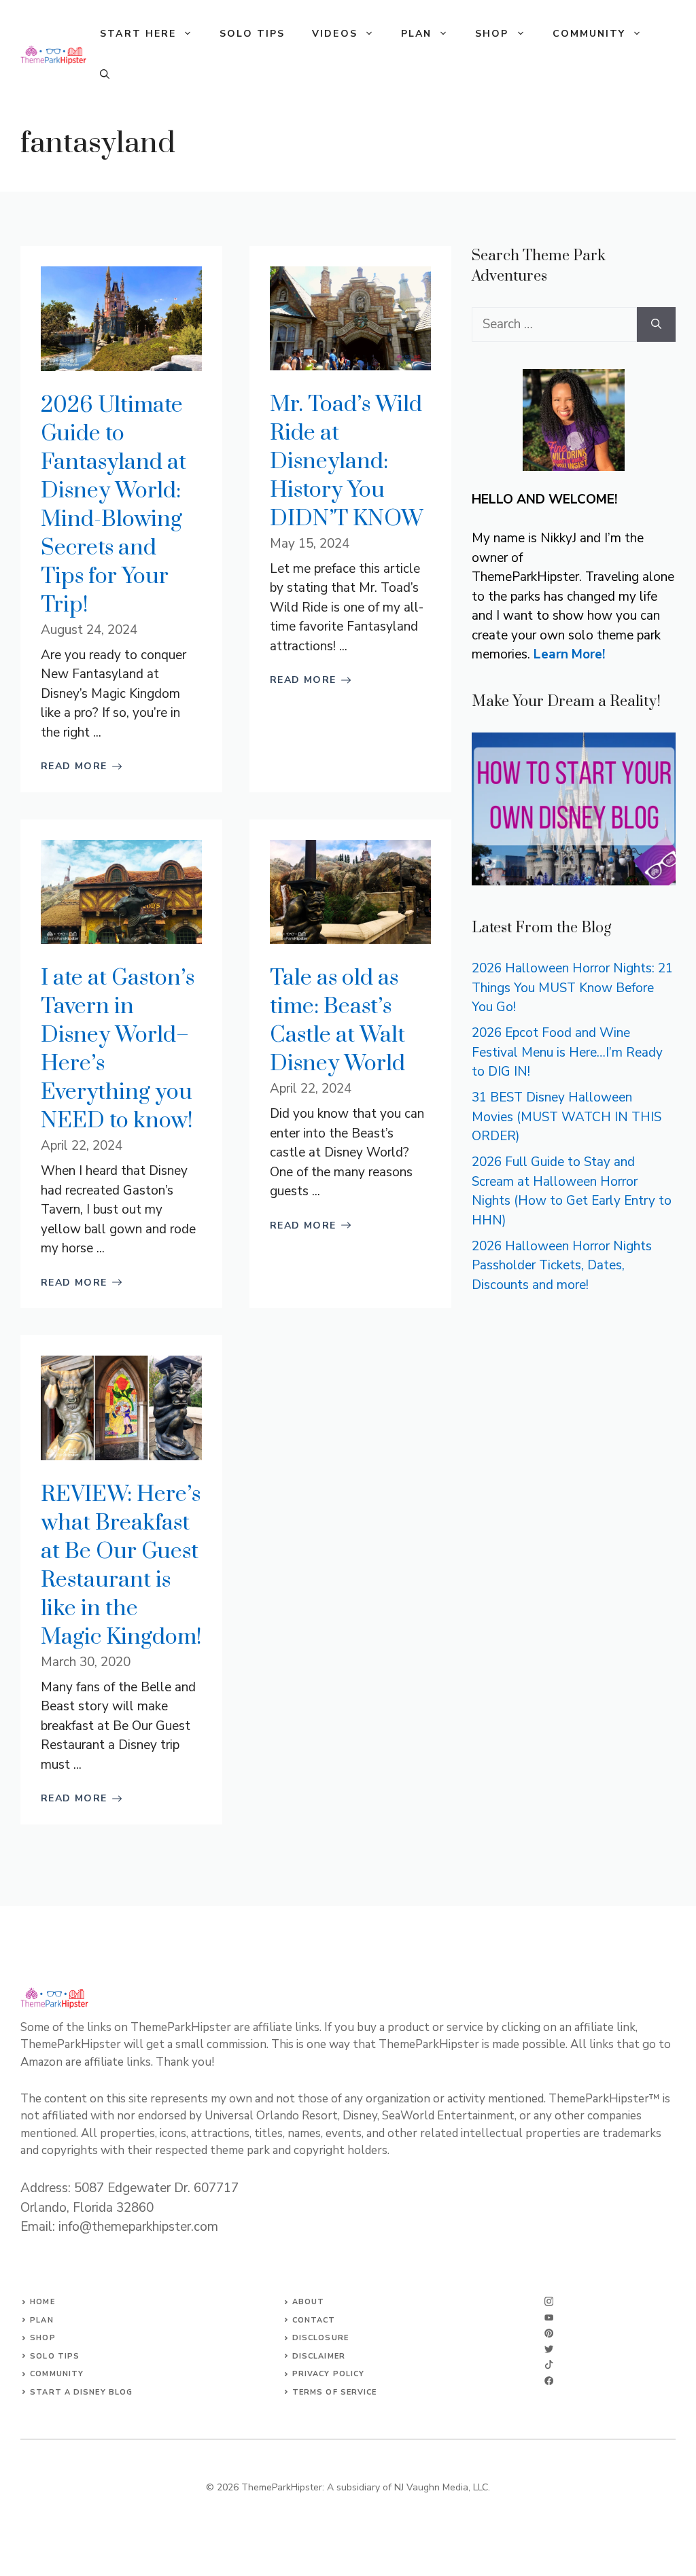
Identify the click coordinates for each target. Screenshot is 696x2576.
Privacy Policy (328, 2374)
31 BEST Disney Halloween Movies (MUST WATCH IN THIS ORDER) (567, 1117)
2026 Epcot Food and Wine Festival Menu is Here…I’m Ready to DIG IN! (567, 1052)
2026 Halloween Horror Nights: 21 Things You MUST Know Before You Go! (572, 988)
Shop (42, 2338)
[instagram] (549, 2301)
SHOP (492, 34)
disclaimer (319, 2356)
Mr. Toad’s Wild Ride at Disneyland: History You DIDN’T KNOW (346, 462)
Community (57, 2374)
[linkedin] (549, 2381)
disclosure (320, 2338)
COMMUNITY (589, 34)
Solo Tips (55, 2356)
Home (42, 2302)
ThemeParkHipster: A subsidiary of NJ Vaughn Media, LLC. (366, 2487)
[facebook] (549, 2364)
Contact (314, 2320)
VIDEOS (335, 34)
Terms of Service (335, 2392)
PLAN (416, 34)
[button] (105, 75)
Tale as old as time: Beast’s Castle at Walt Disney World (337, 1021)
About (309, 2302)
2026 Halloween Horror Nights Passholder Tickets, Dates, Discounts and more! (562, 1266)
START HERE (138, 34)
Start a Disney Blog (81, 2392)
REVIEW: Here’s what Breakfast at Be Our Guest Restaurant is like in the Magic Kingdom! (121, 1566)
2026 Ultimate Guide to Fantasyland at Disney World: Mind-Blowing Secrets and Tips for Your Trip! (114, 505)
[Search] (656, 324)
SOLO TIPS (252, 34)
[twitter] (549, 2317)
